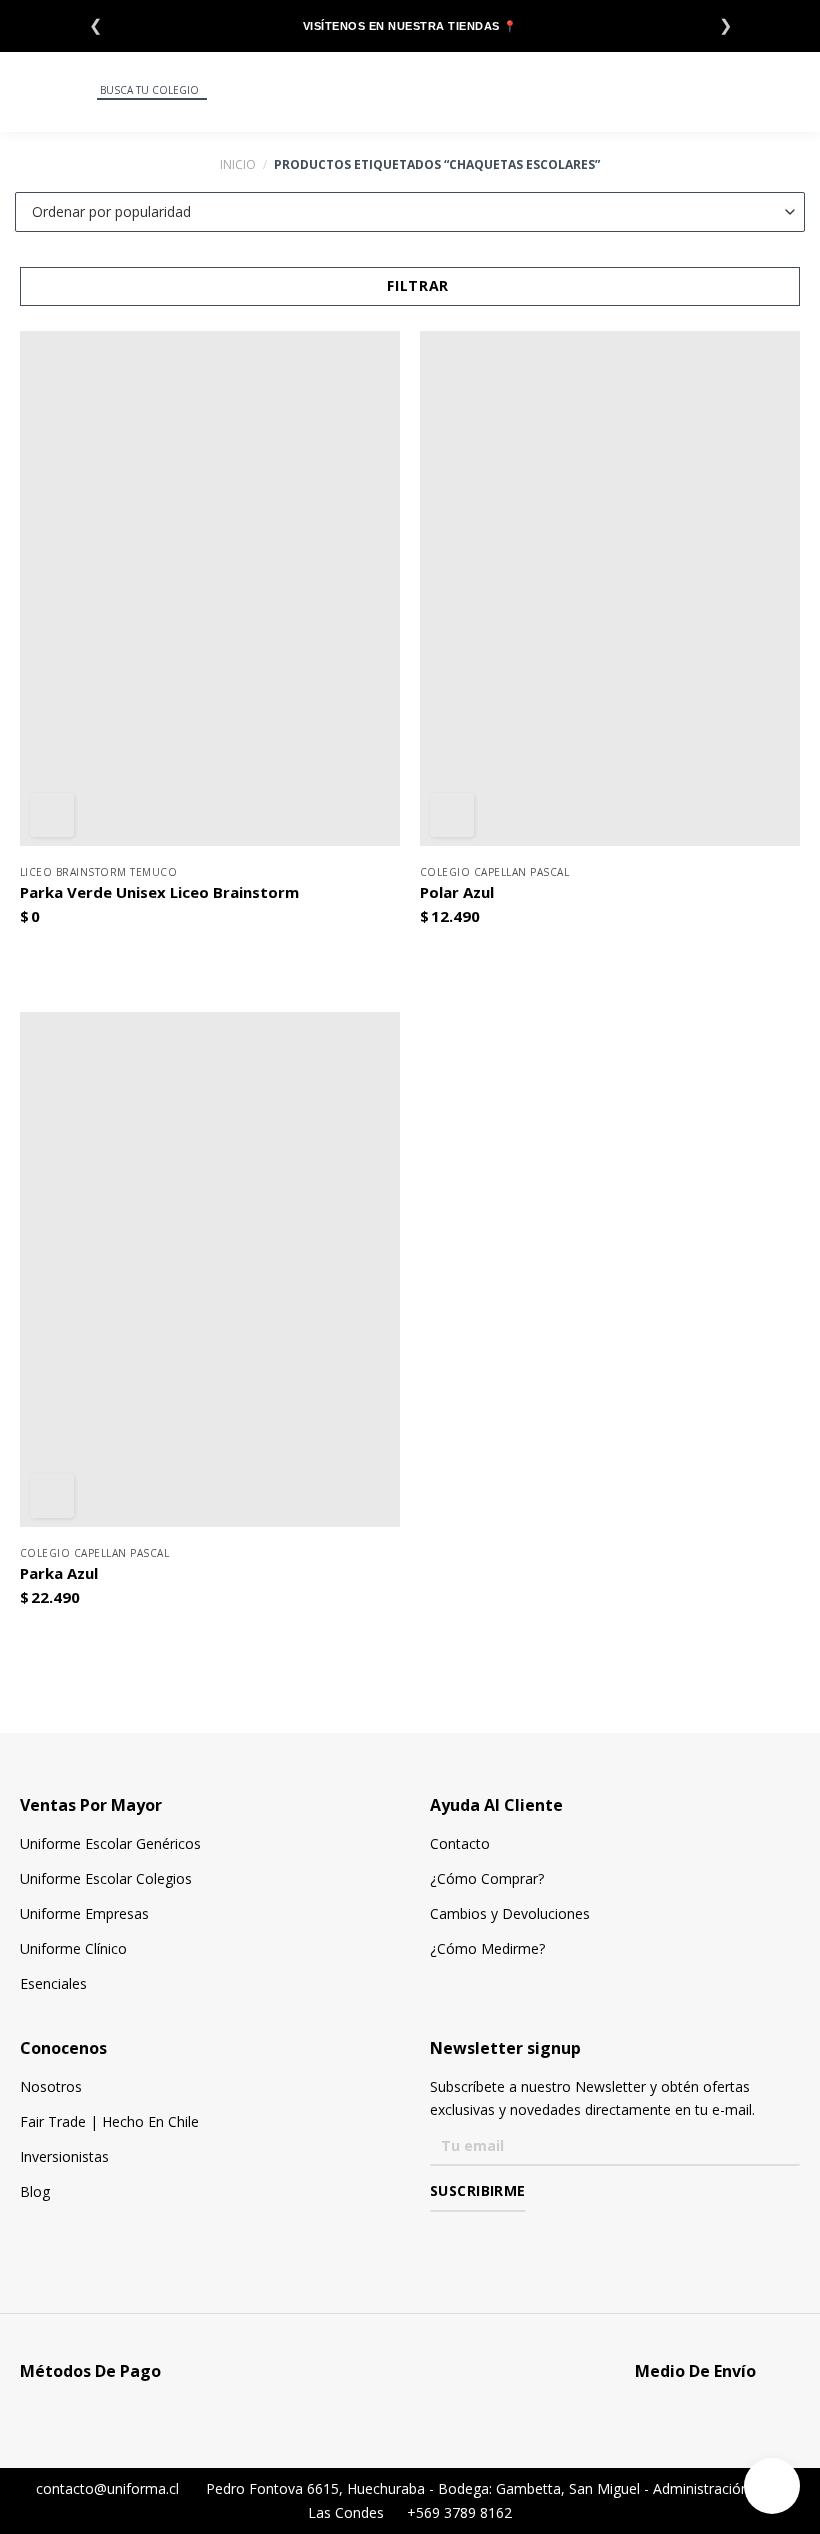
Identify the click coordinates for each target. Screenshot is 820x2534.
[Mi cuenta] (745, 91)
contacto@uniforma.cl (105, 2488)
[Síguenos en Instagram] (470, 2239)
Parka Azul (59, 1573)
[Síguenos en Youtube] (528, 2239)
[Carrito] (794, 91)
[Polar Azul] (610, 588)
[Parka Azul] (210, 1269)
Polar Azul (457, 892)
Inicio (238, 164)
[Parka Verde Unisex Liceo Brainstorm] (210, 588)
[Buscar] (80, 91)
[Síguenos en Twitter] (499, 2239)
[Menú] (27, 92)
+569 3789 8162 (457, 2512)
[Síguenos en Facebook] (441, 2239)
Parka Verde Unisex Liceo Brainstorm (159, 892)
